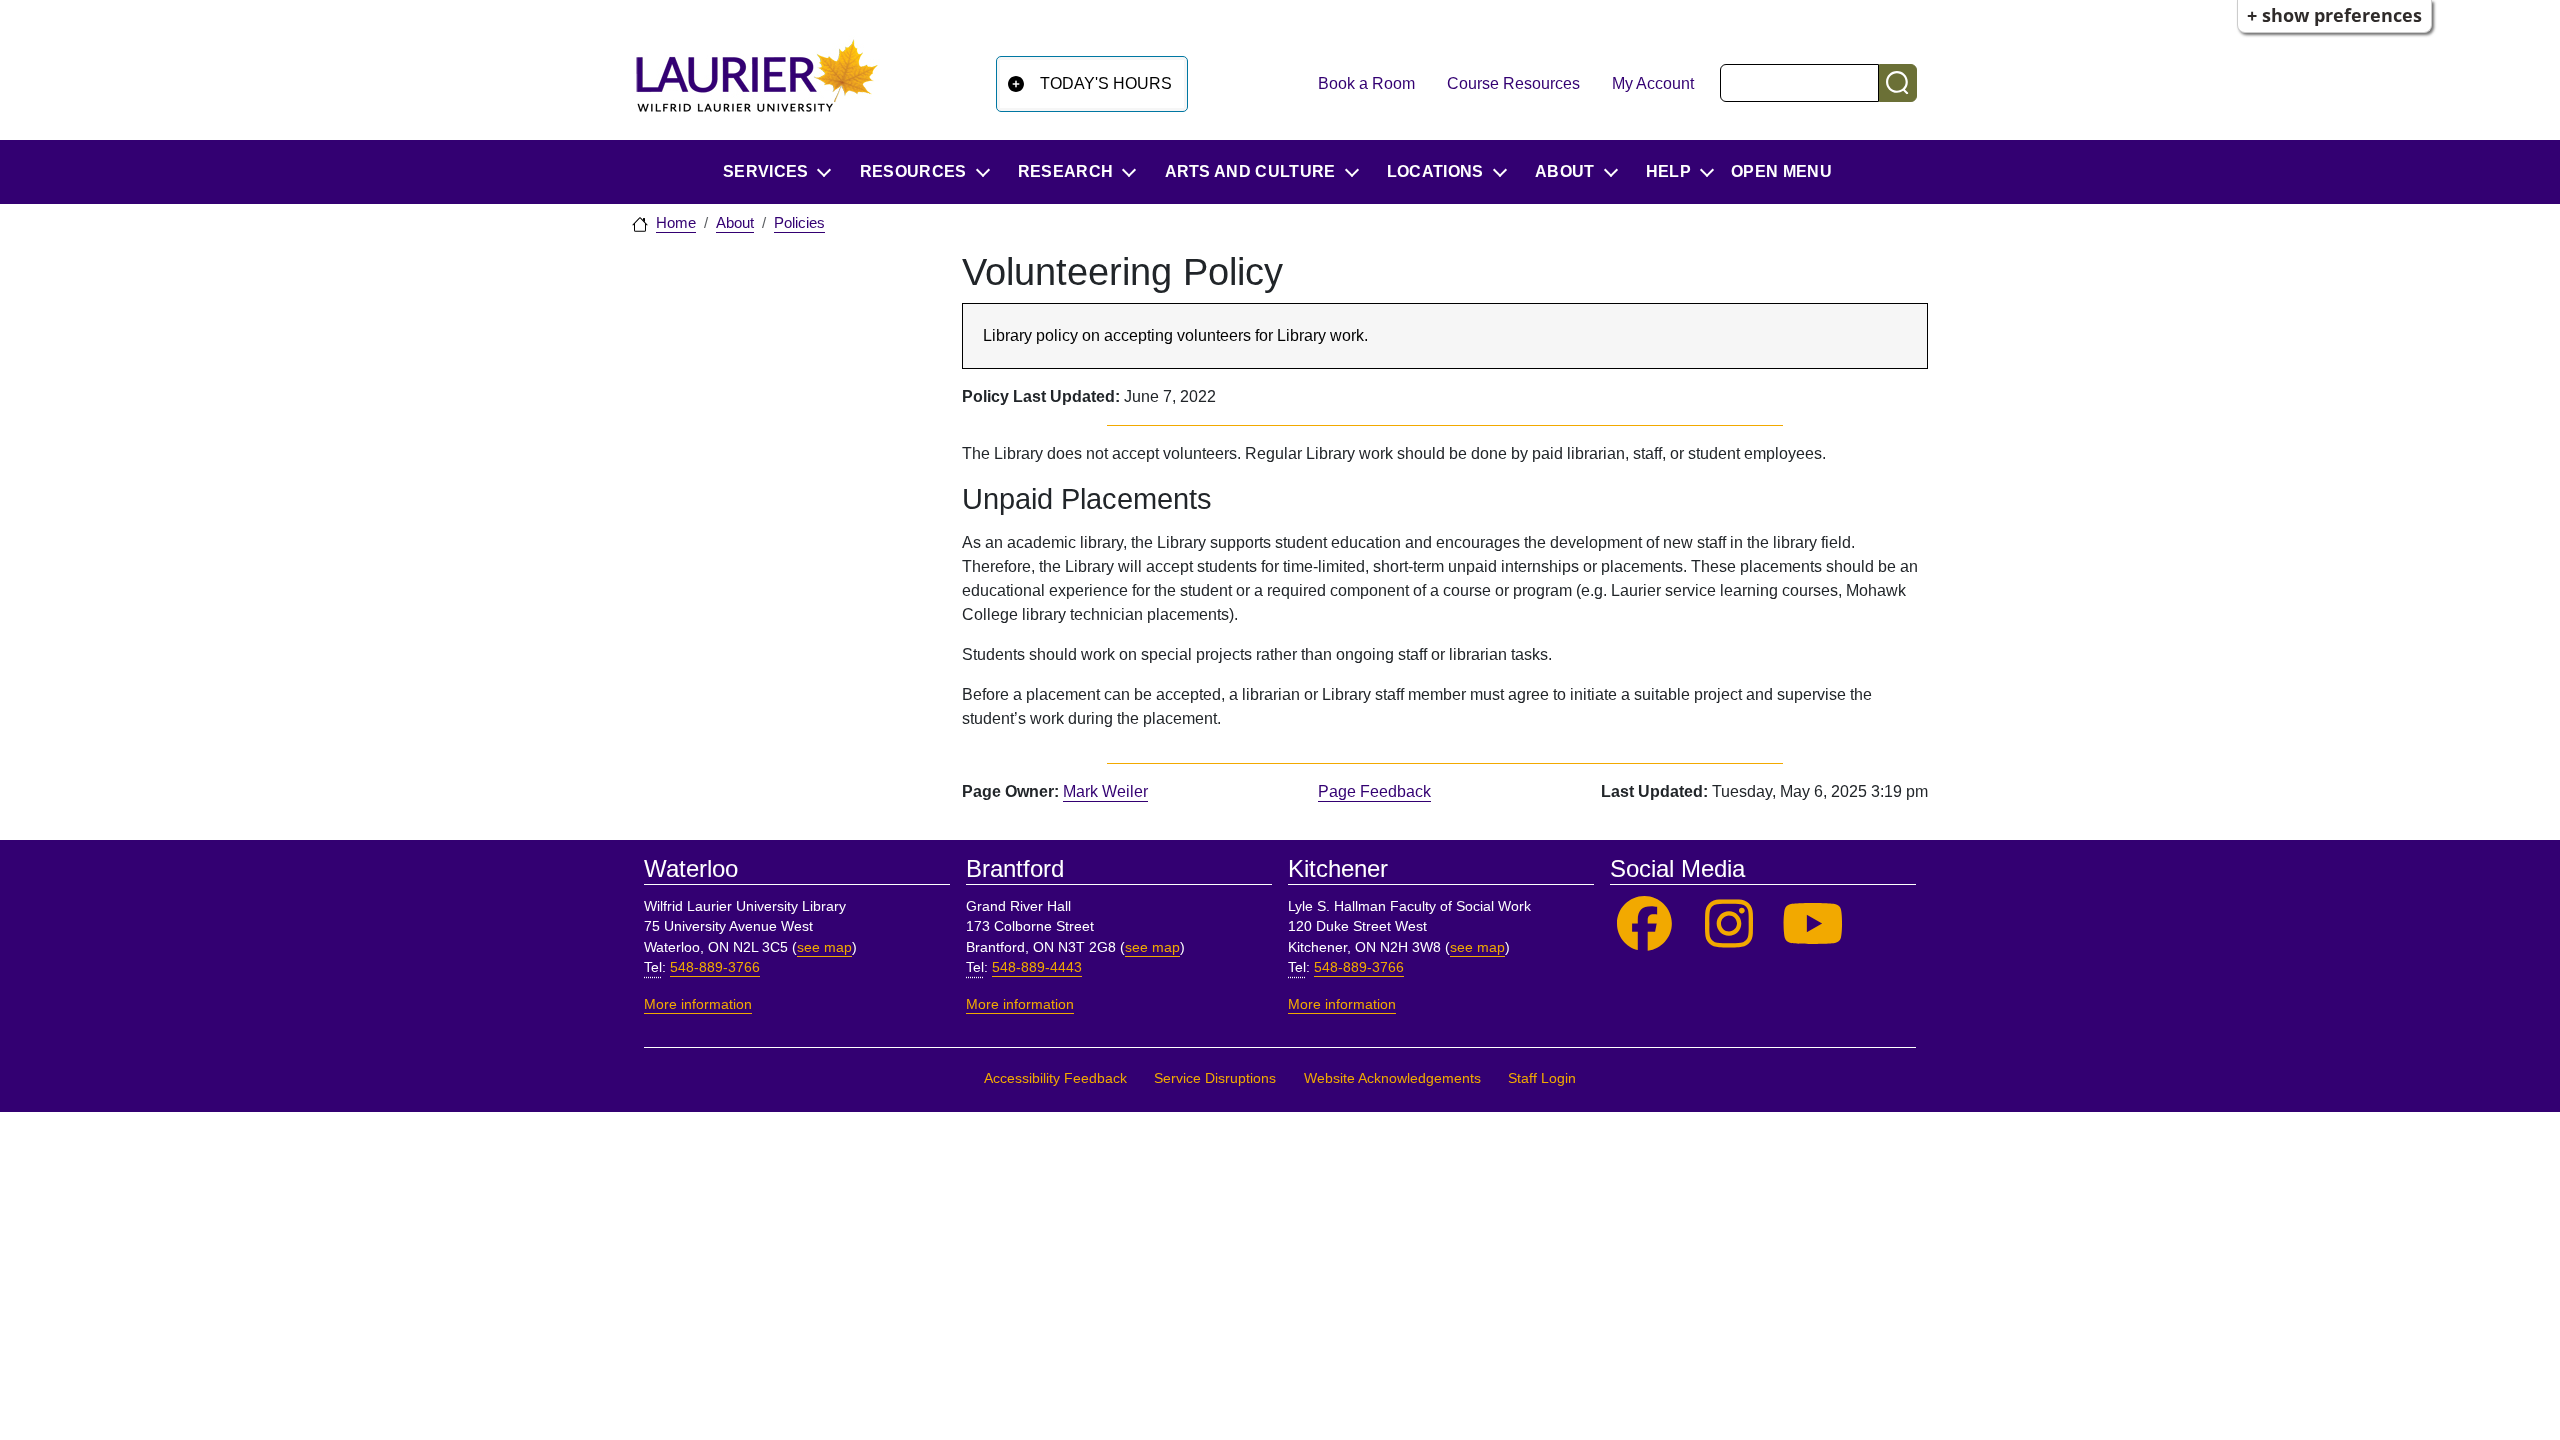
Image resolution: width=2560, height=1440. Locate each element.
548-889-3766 (715, 967)
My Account (1653, 83)
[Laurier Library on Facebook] (1644, 924)
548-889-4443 (1037, 967)
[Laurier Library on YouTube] (1813, 924)
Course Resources (1513, 83)
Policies (799, 223)
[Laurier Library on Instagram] (1729, 924)
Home (676, 223)
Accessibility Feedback (1055, 1078)
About (735, 223)
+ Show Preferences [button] (2334, 15)
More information (698, 1004)
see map (824, 947)
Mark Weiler (1105, 791)
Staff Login (1542, 1078)
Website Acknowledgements (1392, 1078)
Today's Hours (1106, 83)
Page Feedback (1374, 791)
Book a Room (1366, 83)
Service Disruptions (1215, 1078)
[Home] (757, 83)
